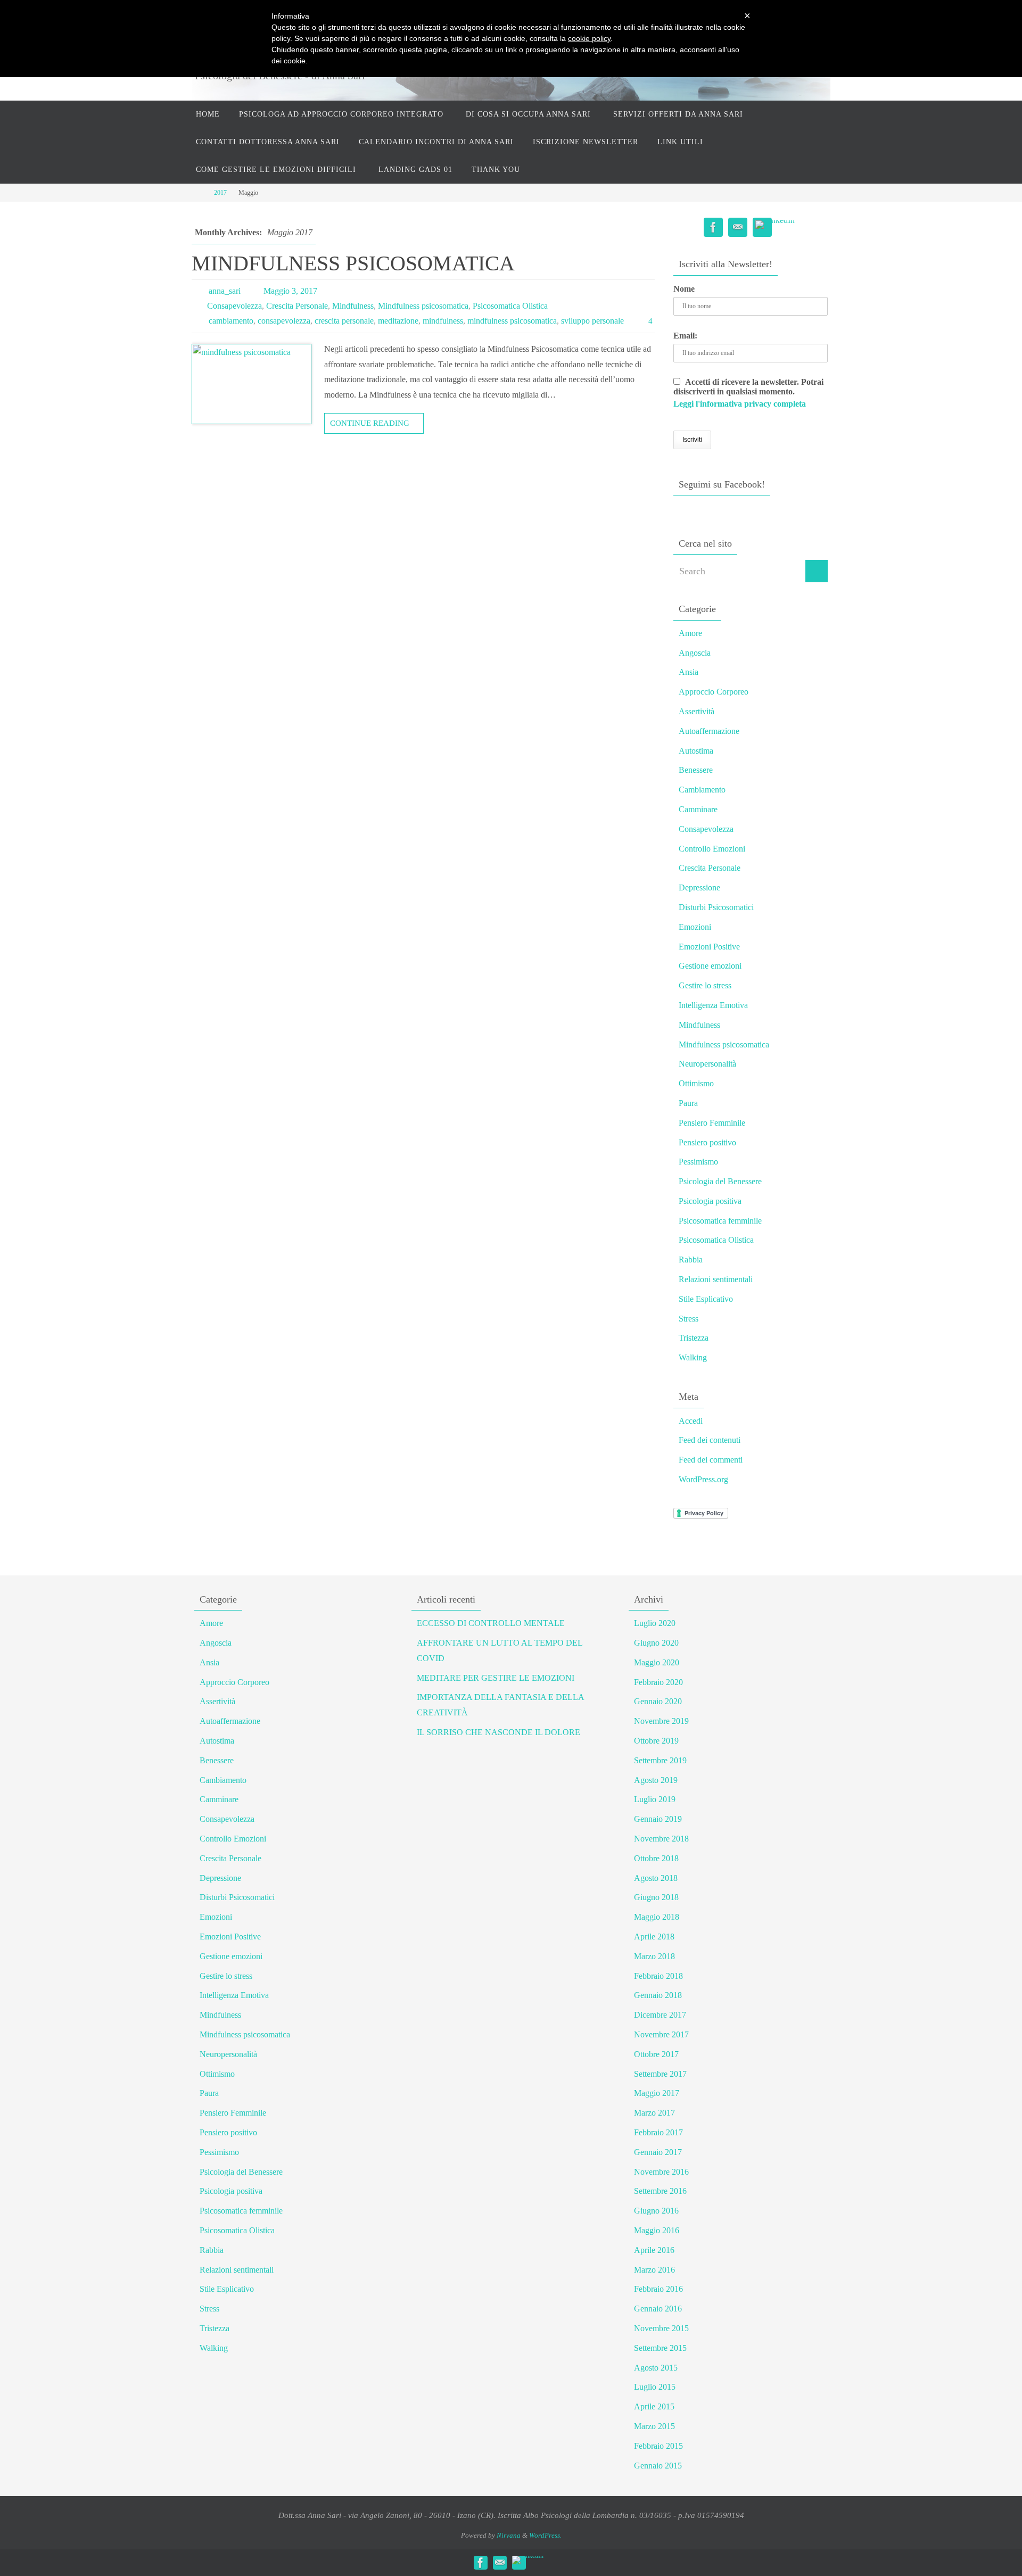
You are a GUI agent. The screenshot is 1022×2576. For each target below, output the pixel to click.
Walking (693, 1357)
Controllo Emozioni (712, 849)
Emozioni (695, 927)
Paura (688, 1103)
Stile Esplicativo (706, 1299)
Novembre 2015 (661, 2328)
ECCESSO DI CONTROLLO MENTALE (491, 1623)
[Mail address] (738, 228)
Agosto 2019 (656, 1780)
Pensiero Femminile (712, 1123)
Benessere (696, 770)
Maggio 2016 (657, 2230)
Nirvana (509, 2535)
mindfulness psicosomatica (512, 321)
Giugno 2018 (656, 1897)
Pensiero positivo (707, 1142)
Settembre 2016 (660, 2191)
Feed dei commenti (711, 1460)
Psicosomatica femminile (720, 1221)
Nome (684, 289)
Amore (690, 633)
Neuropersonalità (707, 1064)
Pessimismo (698, 1162)
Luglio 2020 (655, 1623)
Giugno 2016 (656, 2211)
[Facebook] (713, 228)
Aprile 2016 (654, 2250)
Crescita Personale (297, 306)
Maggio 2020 (657, 1662)
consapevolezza (284, 321)
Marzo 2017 (654, 2113)
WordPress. (545, 2535)
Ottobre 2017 (656, 2054)
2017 (220, 193)
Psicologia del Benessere (720, 1181)
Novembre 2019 (661, 1721)
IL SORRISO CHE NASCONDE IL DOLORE (498, 1732)
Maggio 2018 (657, 1917)
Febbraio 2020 (658, 1682)
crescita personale (344, 321)
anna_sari (225, 291)
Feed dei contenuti (710, 1440)
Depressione (699, 887)
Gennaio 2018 (658, 1995)
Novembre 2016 (661, 2172)
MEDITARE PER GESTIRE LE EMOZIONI (496, 1678)
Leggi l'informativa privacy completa (740, 404)
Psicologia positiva (710, 1201)
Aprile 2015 (654, 2406)
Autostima (696, 751)
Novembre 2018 (661, 1839)
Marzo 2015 (654, 2426)
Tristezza (694, 1338)
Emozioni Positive (709, 947)
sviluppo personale (592, 321)
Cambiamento (702, 790)
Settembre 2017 (660, 2074)
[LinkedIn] (775, 225)
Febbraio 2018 (658, 1976)
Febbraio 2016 (658, 2289)
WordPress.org (703, 1479)
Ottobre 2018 (656, 1858)
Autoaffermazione (709, 731)
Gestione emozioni (710, 966)
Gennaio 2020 (658, 1701)
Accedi (691, 1421)
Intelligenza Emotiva (713, 1005)
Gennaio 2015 (658, 2466)
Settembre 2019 (660, 1760)
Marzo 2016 (654, 2270)
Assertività (697, 711)
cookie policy (589, 38)
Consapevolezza (234, 306)
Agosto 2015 (656, 2368)
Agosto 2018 (656, 1878)
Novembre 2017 (661, 2034)
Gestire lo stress (705, 985)
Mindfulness (353, 306)
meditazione (398, 321)
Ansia (689, 672)
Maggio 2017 (657, 2093)
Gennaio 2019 (658, 1819)
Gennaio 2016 (658, 2309)
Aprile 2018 (654, 1937)
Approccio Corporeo (714, 692)
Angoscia (695, 653)
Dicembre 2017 (660, 2015)
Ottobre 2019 (656, 1741)
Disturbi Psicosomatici (716, 907)
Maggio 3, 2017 (290, 291)
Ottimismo (696, 1083)
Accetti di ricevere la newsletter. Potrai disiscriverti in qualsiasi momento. (748, 393)
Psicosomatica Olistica (510, 306)
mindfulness (443, 321)
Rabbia (691, 1260)
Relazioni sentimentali (716, 1279)
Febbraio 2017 (658, 2132)
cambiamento (231, 321)
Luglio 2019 (655, 1799)
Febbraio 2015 (658, 2446)
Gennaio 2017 (658, 2152)
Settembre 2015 (660, 2348)
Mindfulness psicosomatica (423, 306)
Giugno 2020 (656, 1643)
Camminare (698, 809)
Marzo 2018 (654, 1956)
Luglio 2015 (655, 2387)
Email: (685, 336)
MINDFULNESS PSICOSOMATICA (353, 263)
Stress (689, 1319)
